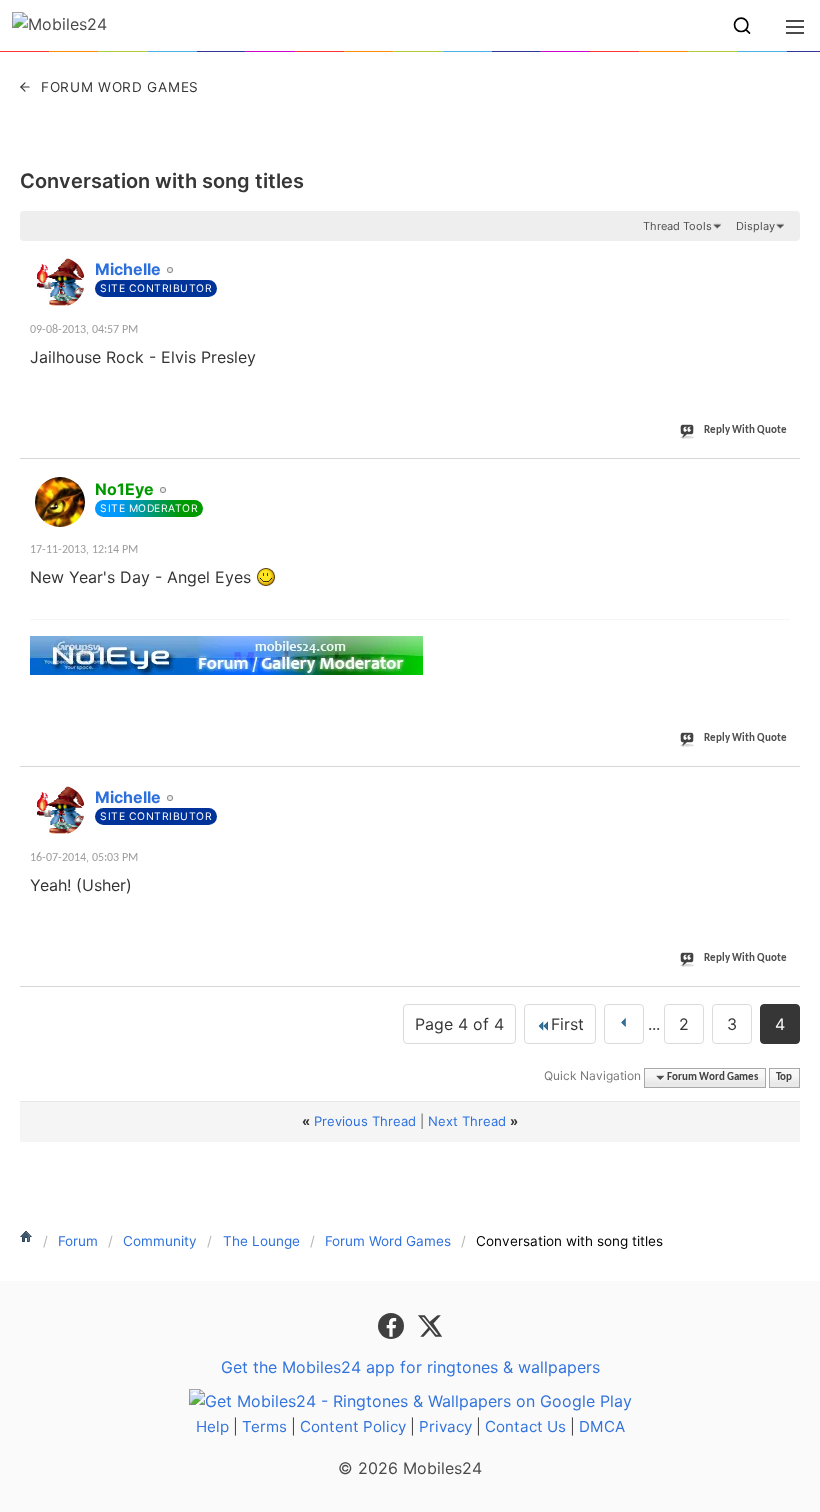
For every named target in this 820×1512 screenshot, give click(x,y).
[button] (742, 26)
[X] (430, 1325)
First (567, 1024)
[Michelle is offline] (60, 282)
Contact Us (525, 1426)
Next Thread (467, 1121)
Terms (264, 1426)
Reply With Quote (745, 430)
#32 (781, 478)
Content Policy (353, 1426)
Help (212, 1426)
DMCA (602, 1426)
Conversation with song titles (162, 181)
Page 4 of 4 (459, 1024)
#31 (781, 258)
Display (755, 226)
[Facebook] (393, 1325)
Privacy (445, 1426)
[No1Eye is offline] (60, 502)
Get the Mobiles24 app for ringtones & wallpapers (410, 1367)
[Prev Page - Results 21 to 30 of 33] (624, 1024)
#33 (781, 786)
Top (784, 1077)
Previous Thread (365, 1121)
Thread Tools (677, 226)
